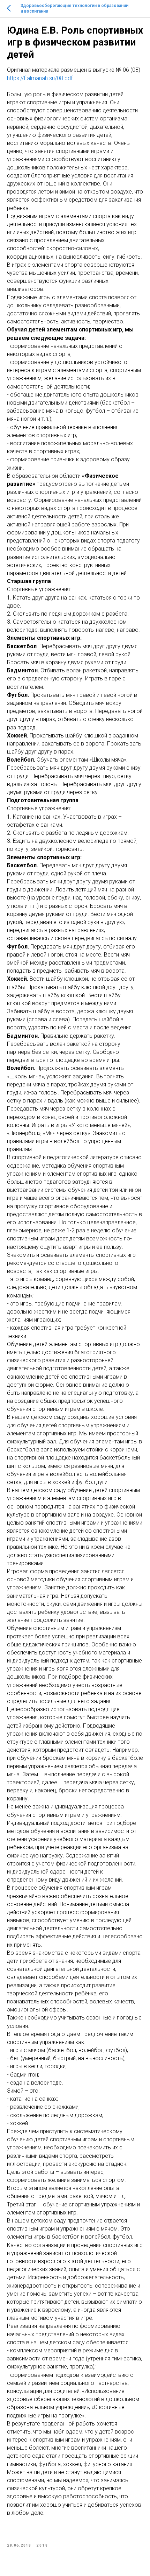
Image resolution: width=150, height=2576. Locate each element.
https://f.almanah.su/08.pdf (40, 78)
